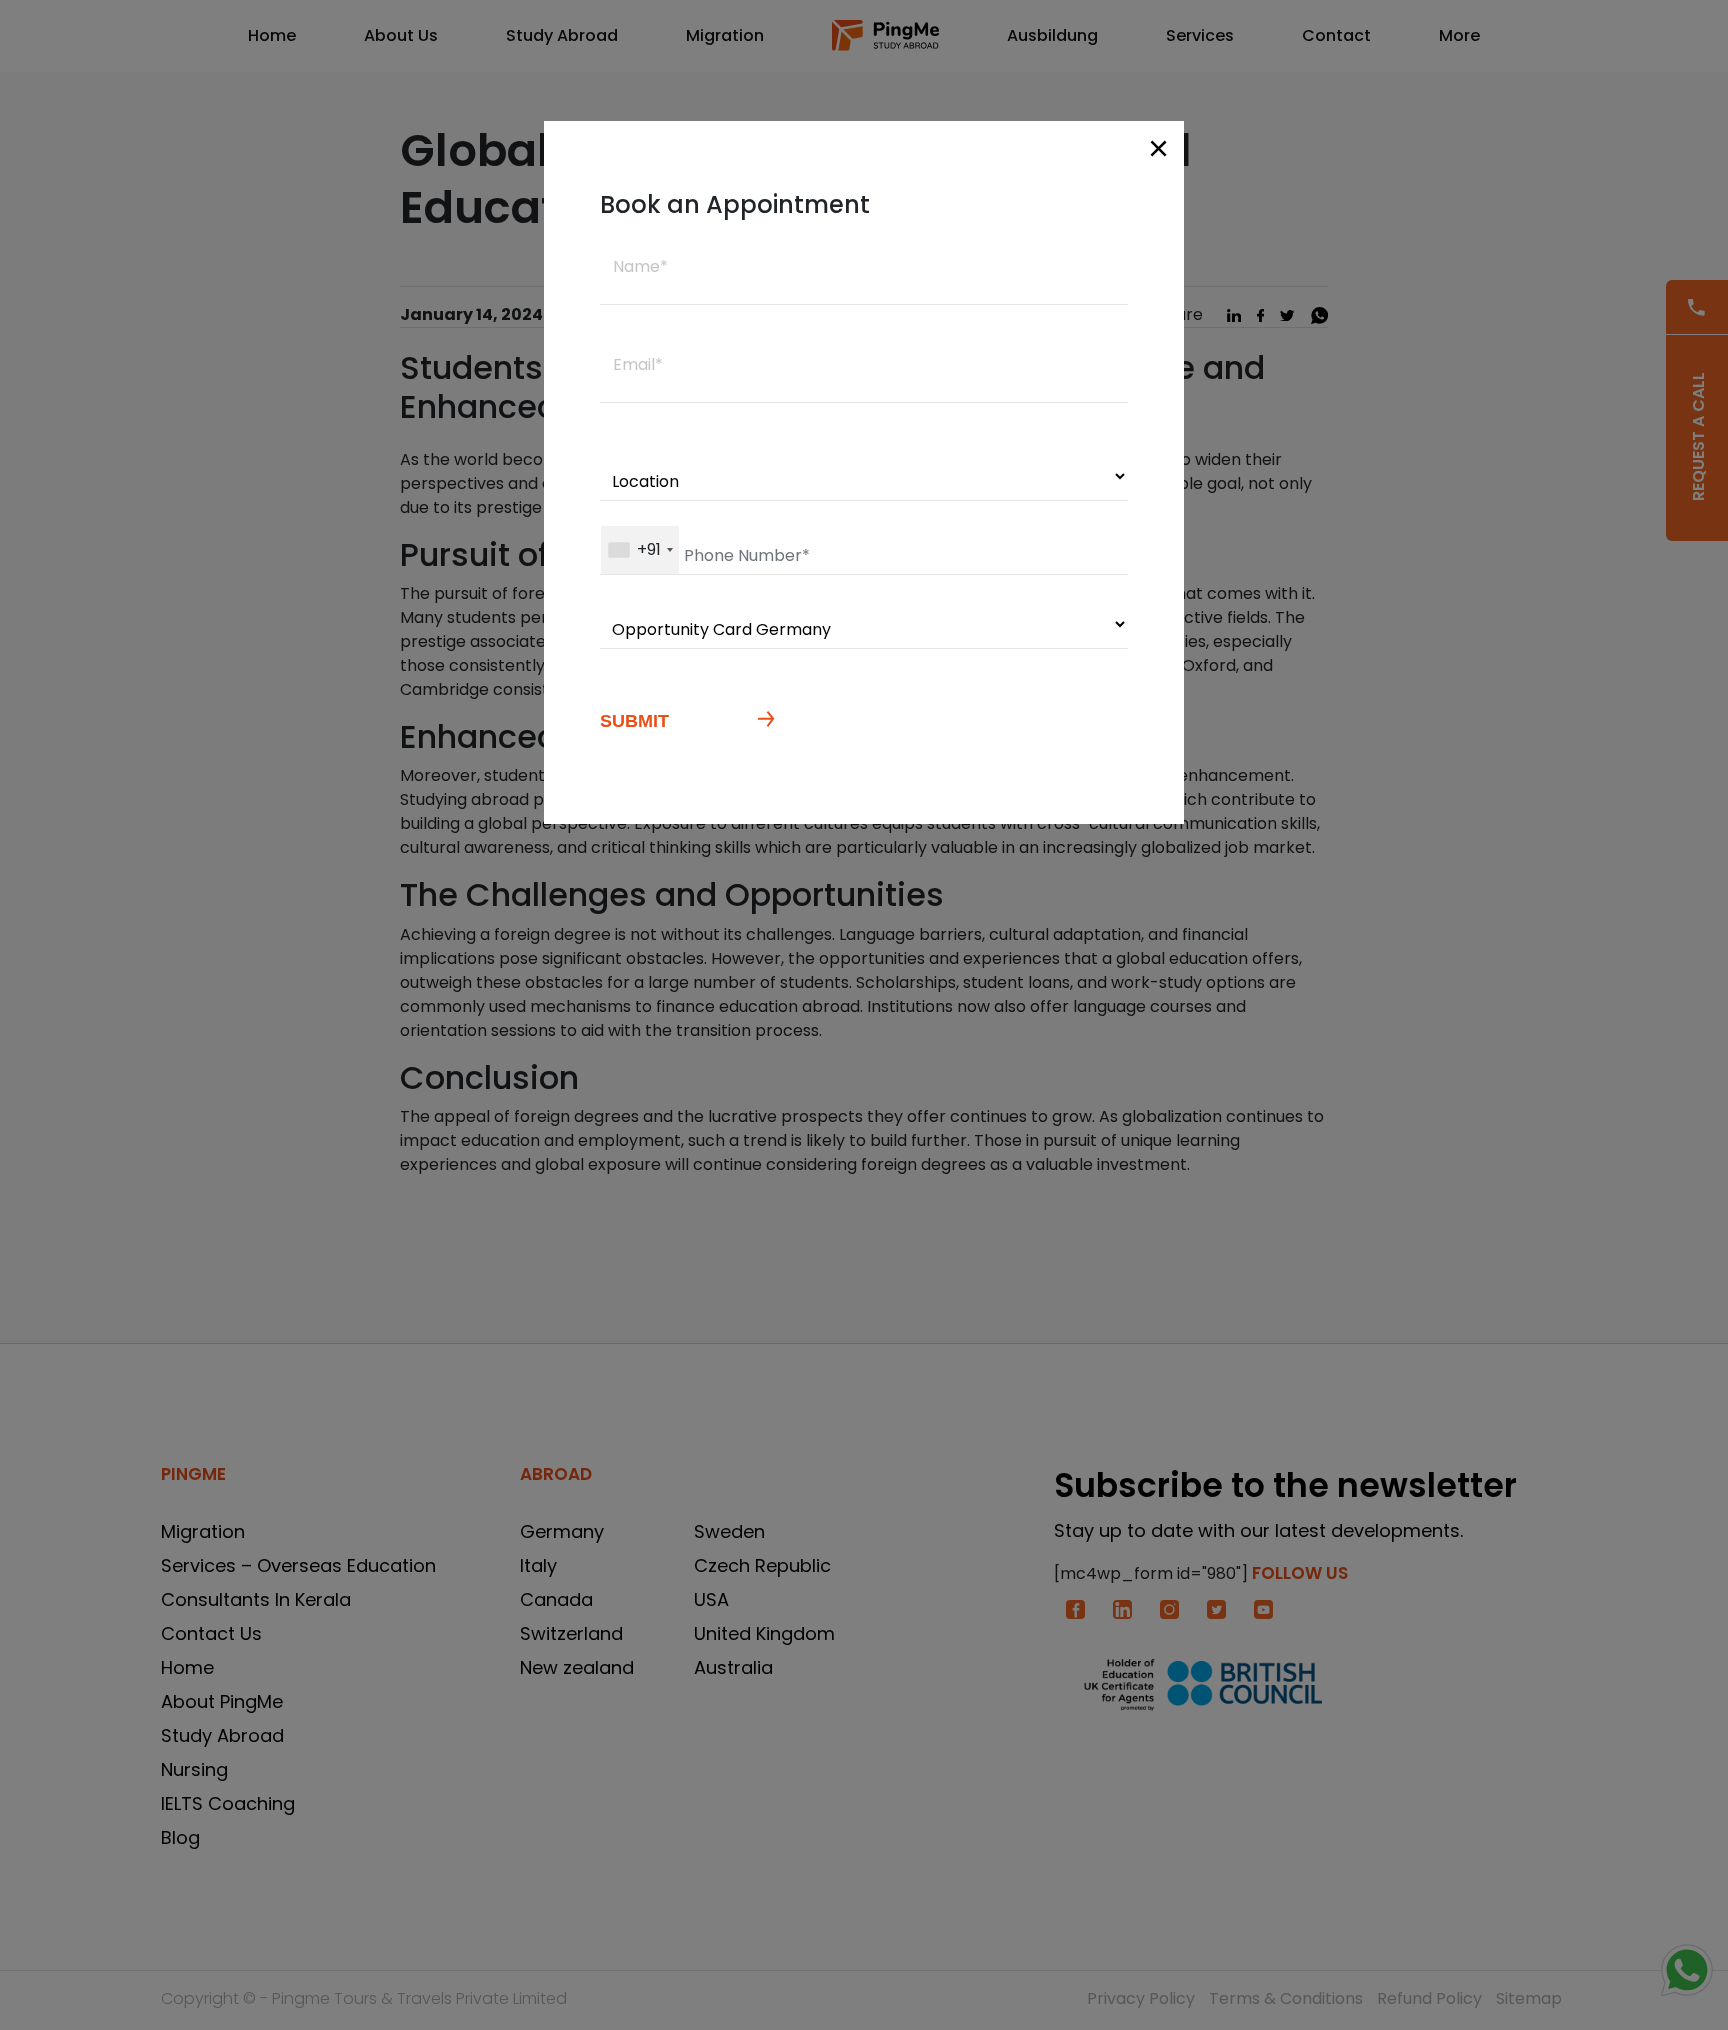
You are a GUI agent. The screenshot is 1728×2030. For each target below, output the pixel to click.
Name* (640, 266)
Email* (638, 364)
